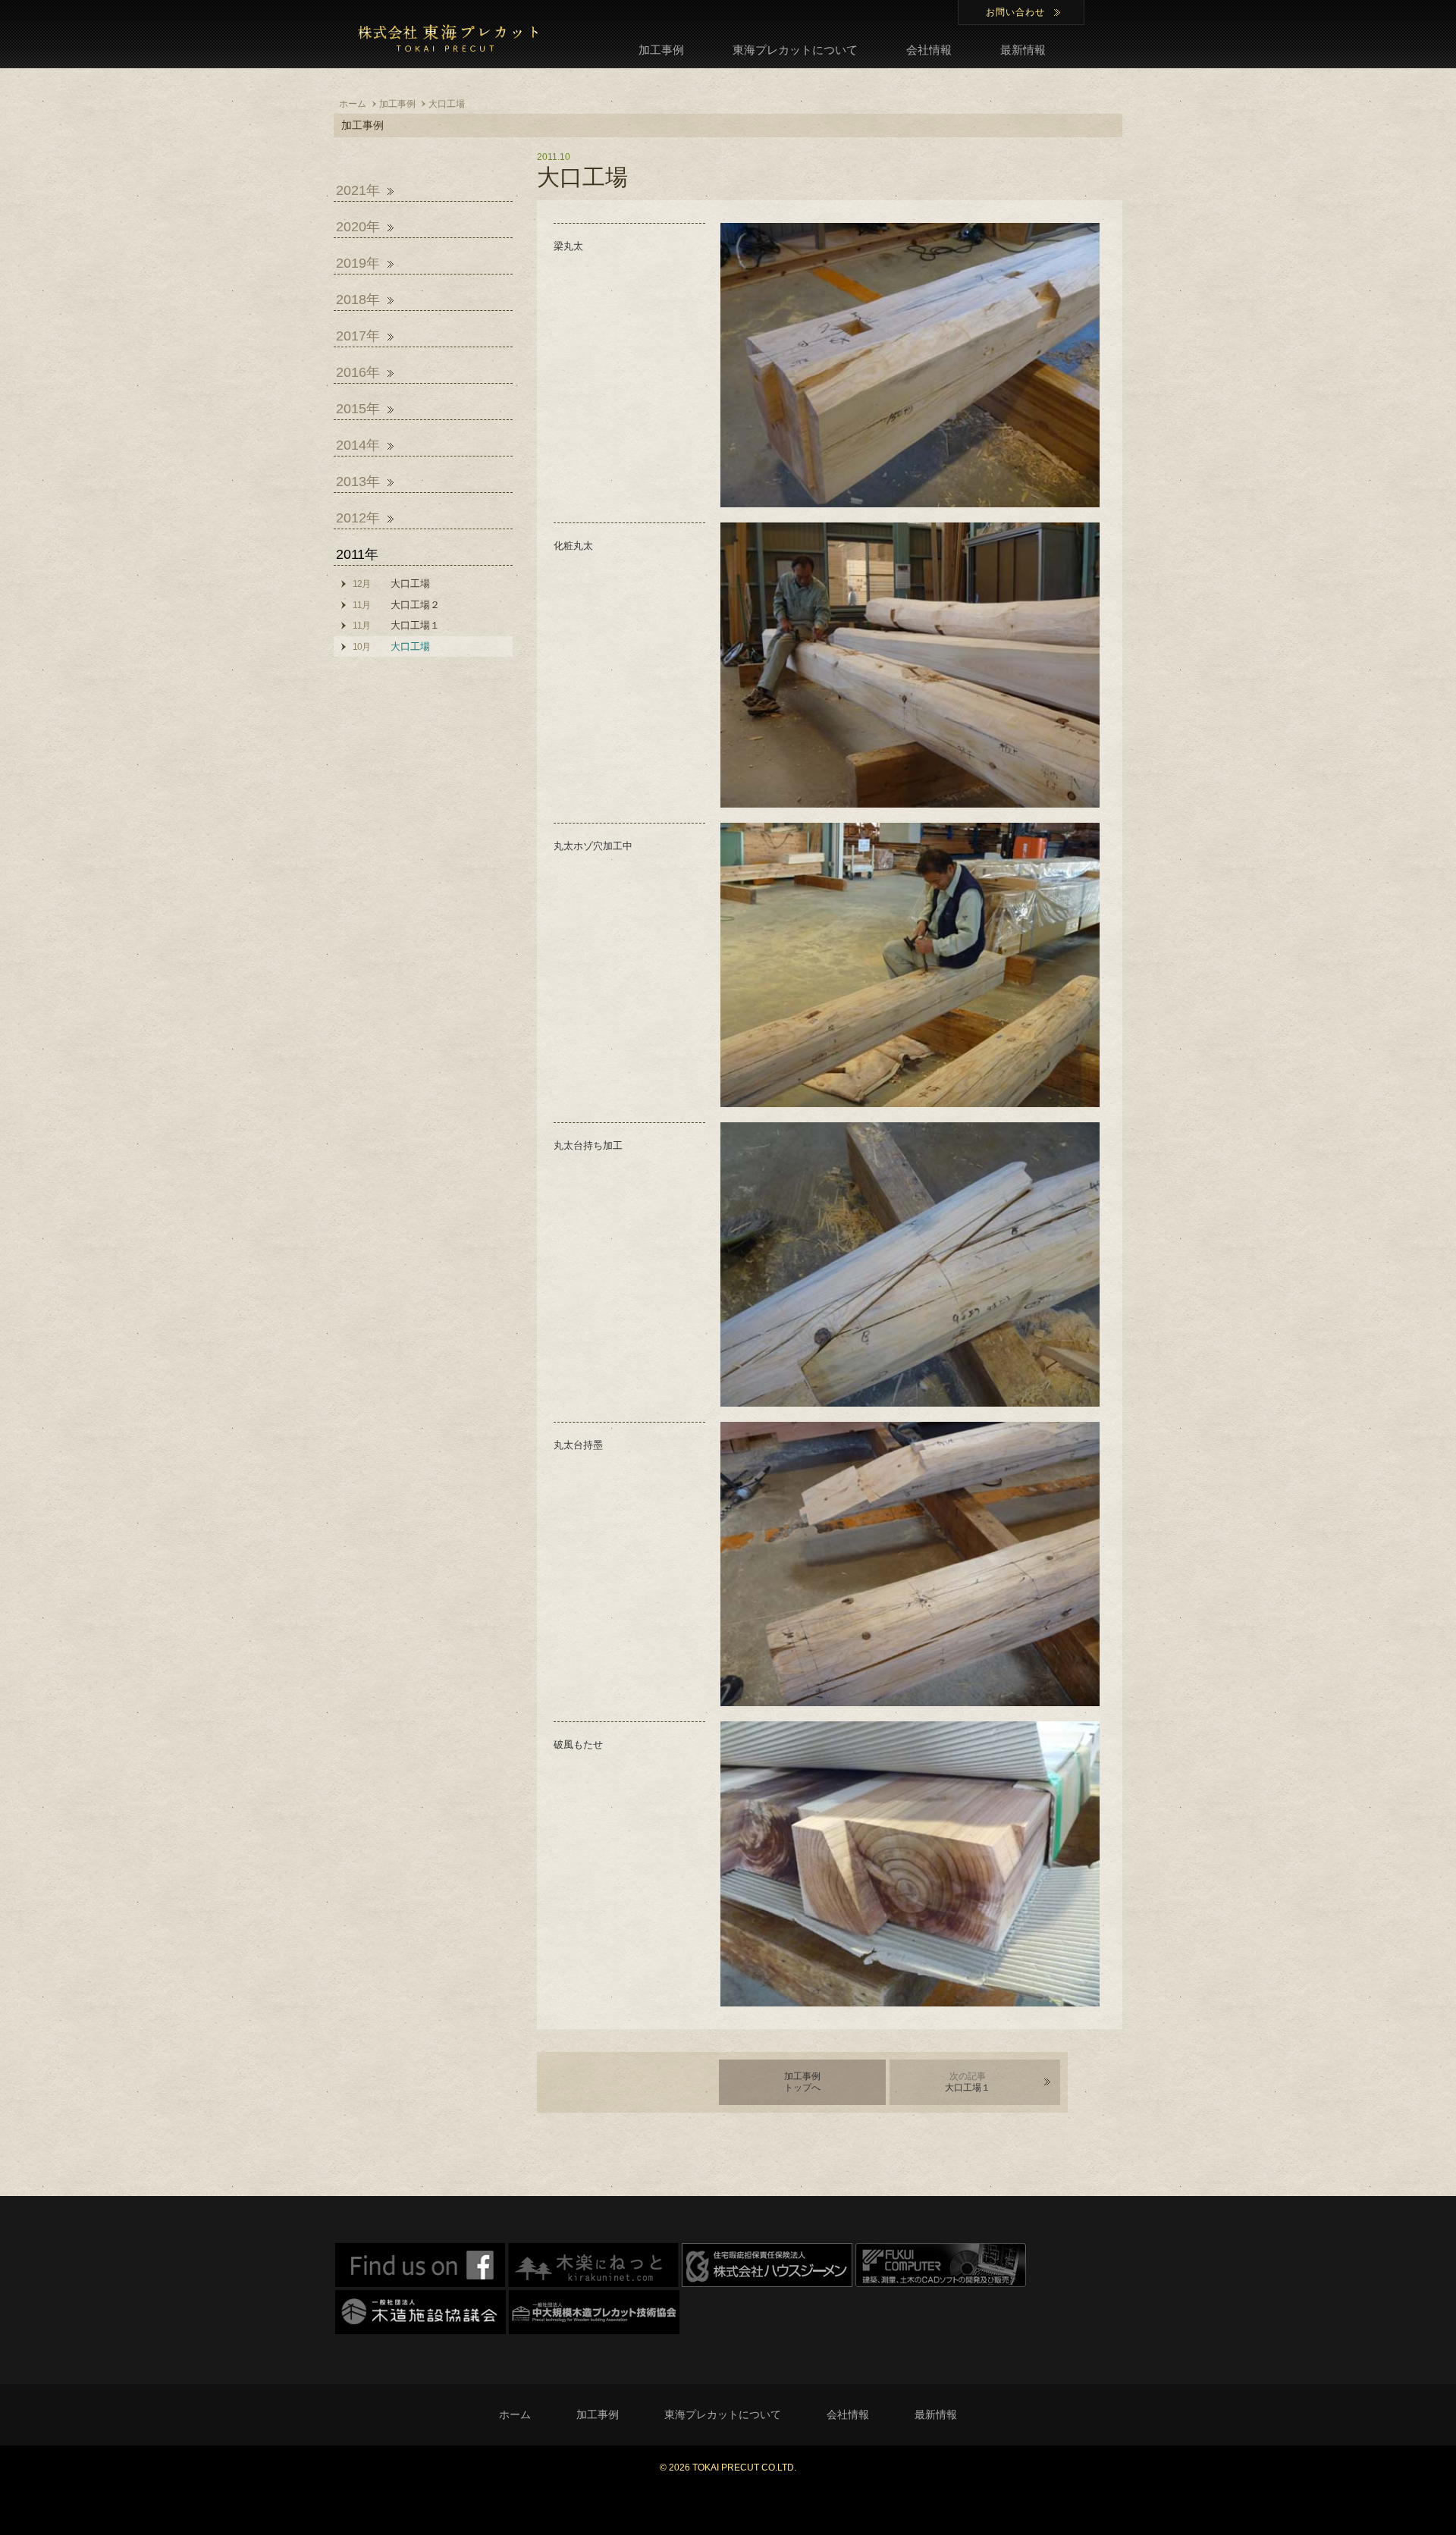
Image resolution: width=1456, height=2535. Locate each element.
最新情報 (1023, 50)
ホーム (515, 2414)
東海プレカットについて (795, 50)
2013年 (358, 482)
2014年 (358, 445)
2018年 (358, 300)
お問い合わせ (1015, 12)
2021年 (358, 190)
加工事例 (661, 50)
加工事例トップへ (802, 2082)
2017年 (358, 336)
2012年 (358, 518)
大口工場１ (968, 2082)
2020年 (358, 227)
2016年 (358, 372)
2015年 (358, 409)
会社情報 (929, 50)
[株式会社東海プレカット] (447, 38)
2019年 (358, 263)
